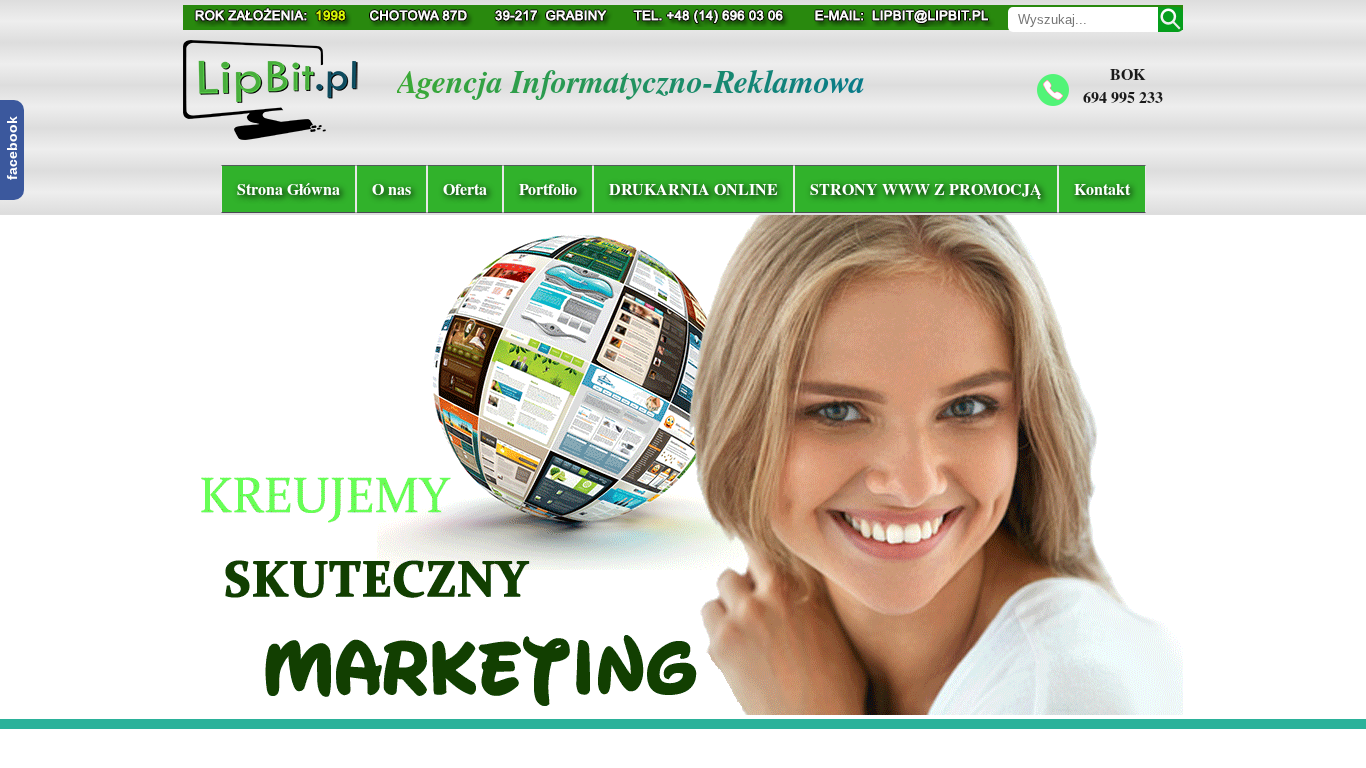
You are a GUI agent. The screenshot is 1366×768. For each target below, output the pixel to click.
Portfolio (548, 188)
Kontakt (1102, 188)
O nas (391, 188)
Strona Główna (288, 188)
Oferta (465, 188)
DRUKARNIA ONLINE (693, 188)
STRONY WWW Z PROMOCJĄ (926, 188)
